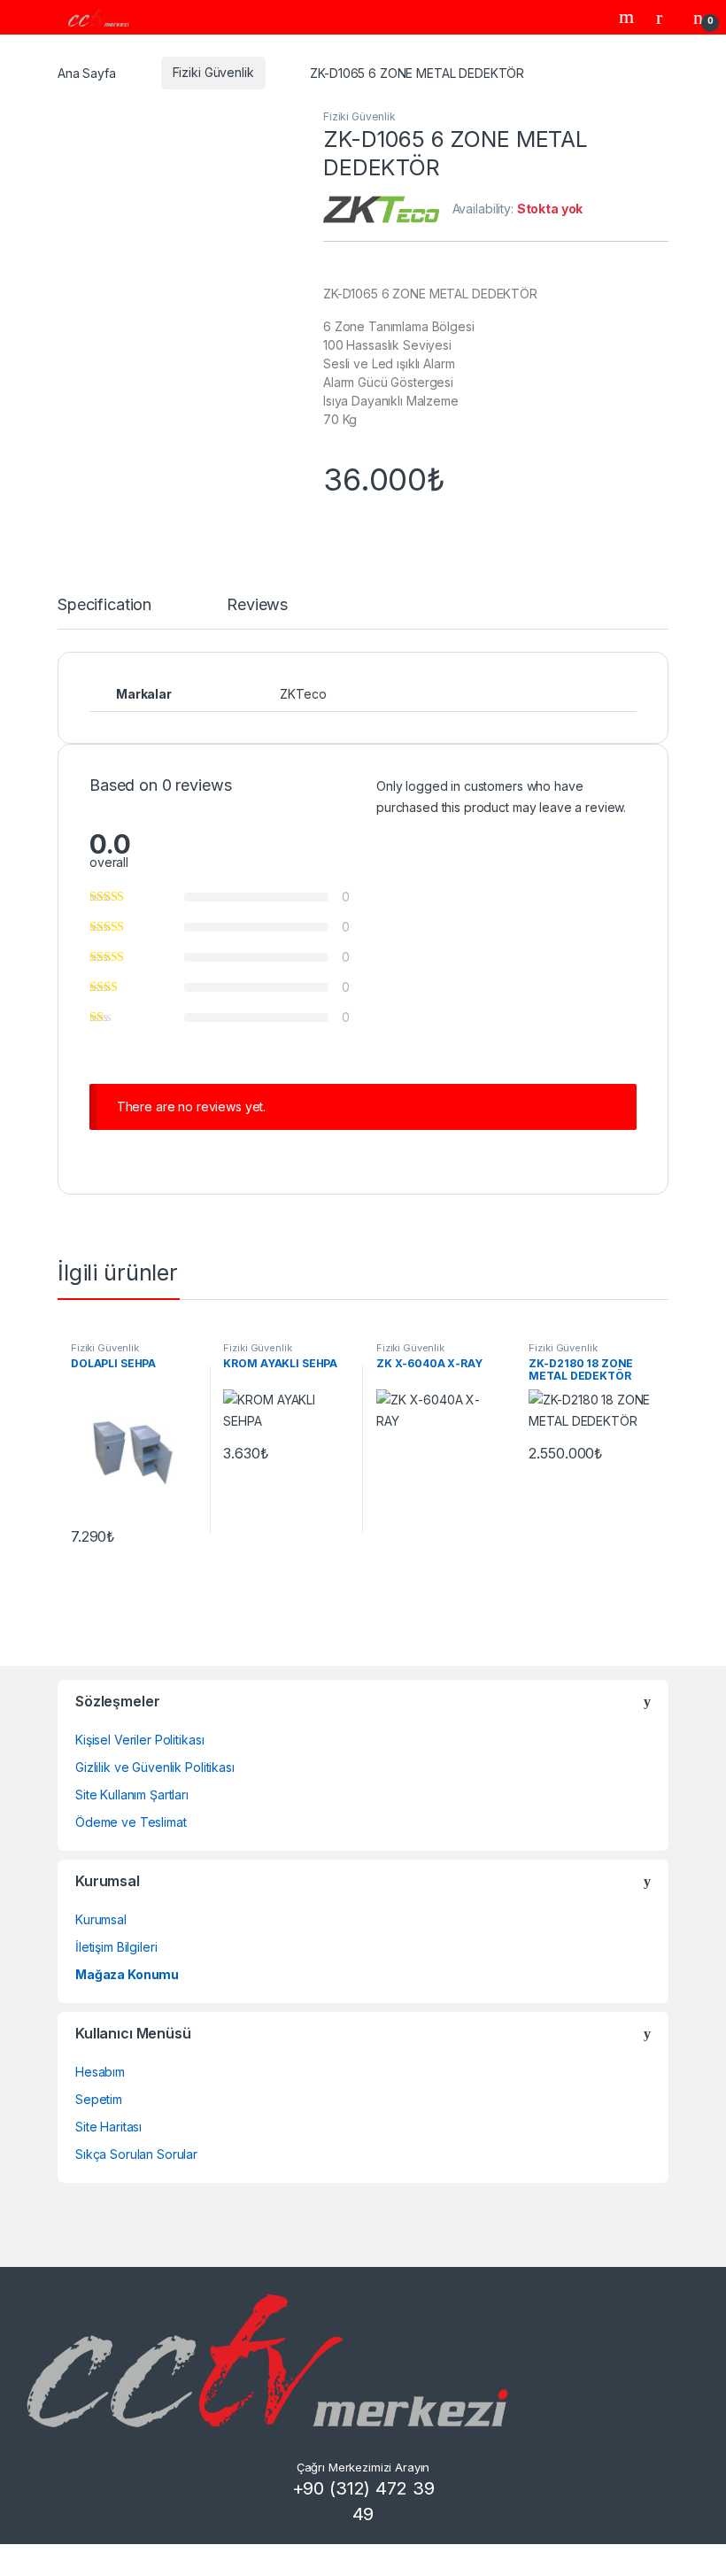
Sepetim (99, 2099)
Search (629, 17)
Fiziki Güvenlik (213, 72)
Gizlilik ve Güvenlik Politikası (155, 1767)
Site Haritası (108, 2127)
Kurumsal (101, 1919)
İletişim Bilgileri (116, 1947)
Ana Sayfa (87, 72)
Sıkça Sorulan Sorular (136, 2154)
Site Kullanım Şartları (132, 1795)
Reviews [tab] (257, 605)
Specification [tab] (104, 605)
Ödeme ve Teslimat (131, 1822)
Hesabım (100, 2072)
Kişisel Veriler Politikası (139, 1740)
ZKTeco (303, 694)
